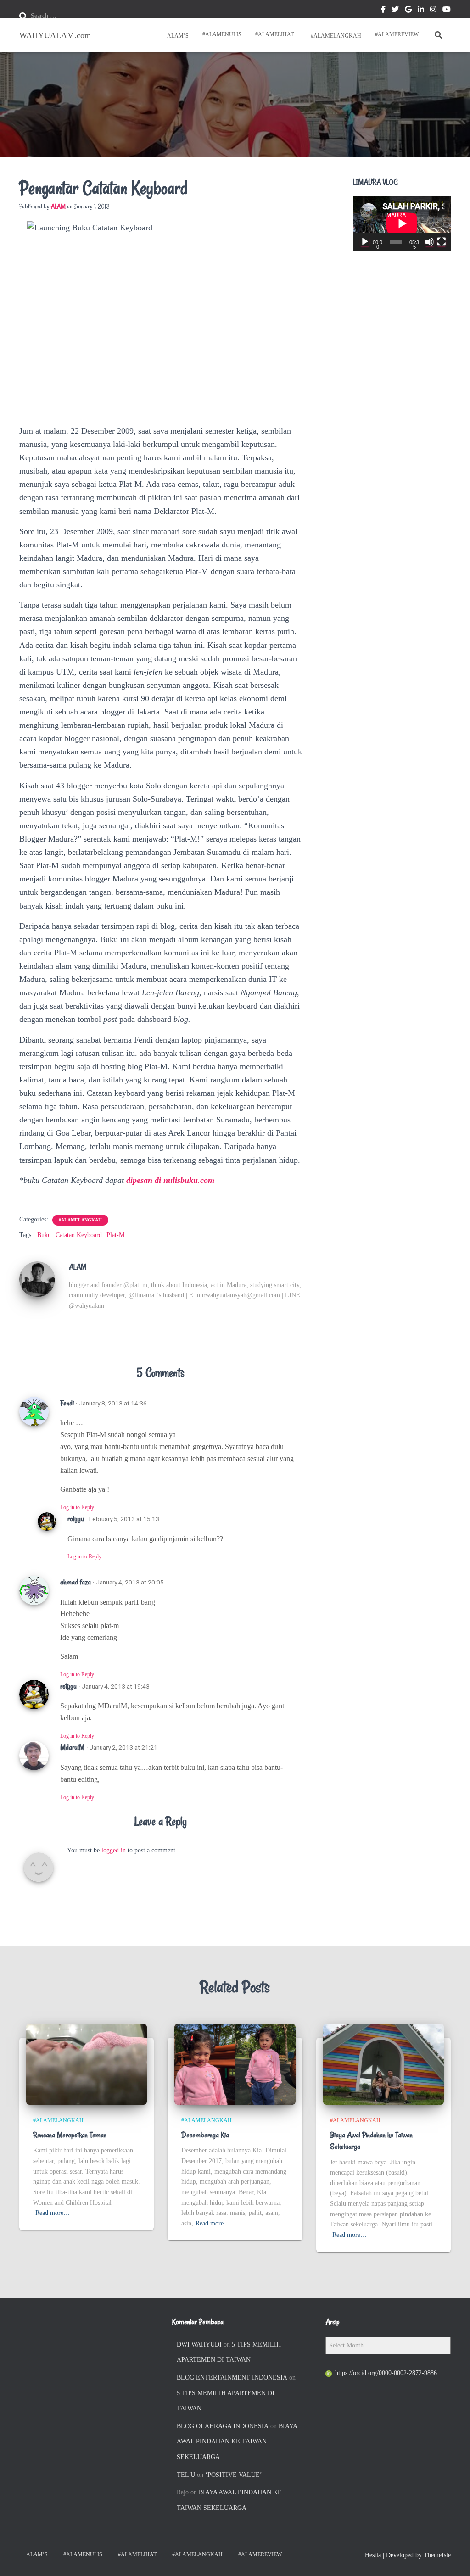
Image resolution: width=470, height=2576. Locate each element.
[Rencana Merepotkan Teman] (87, 2064)
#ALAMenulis (222, 34)
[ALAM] (37, 1279)
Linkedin (421, 11)
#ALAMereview (397, 34)
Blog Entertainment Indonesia (232, 2378)
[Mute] (430, 242)
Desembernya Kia (205, 2135)
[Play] (365, 242)
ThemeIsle (437, 2555)
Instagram (433, 11)
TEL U (186, 2475)
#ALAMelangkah (335, 36)
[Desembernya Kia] (235, 2064)
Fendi (67, 1403)
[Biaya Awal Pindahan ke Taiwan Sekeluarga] (383, 2064)
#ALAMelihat (274, 34)
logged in (114, 1850)
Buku (44, 1235)
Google (408, 11)
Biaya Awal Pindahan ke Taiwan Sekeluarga (237, 2442)
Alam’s (177, 36)
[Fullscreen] (442, 242)
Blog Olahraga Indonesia (223, 2426)
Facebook (383, 11)
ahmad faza (76, 1582)
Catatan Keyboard (79, 1235)
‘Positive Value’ (234, 2475)
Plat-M (115, 1235)
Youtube (447, 11)
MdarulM (72, 1747)
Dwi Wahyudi (199, 2345)
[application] (402, 223)
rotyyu (76, 1519)
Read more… (53, 2213)
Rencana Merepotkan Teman (70, 2135)
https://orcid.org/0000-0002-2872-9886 (386, 2373)
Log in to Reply (77, 1507)
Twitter (395, 11)
